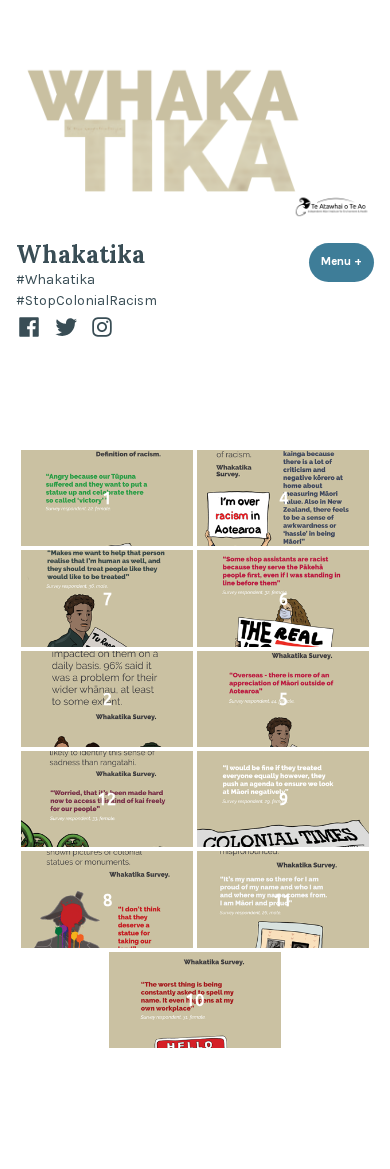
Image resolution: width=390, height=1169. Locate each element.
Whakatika (80, 254)
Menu (347, 261)
